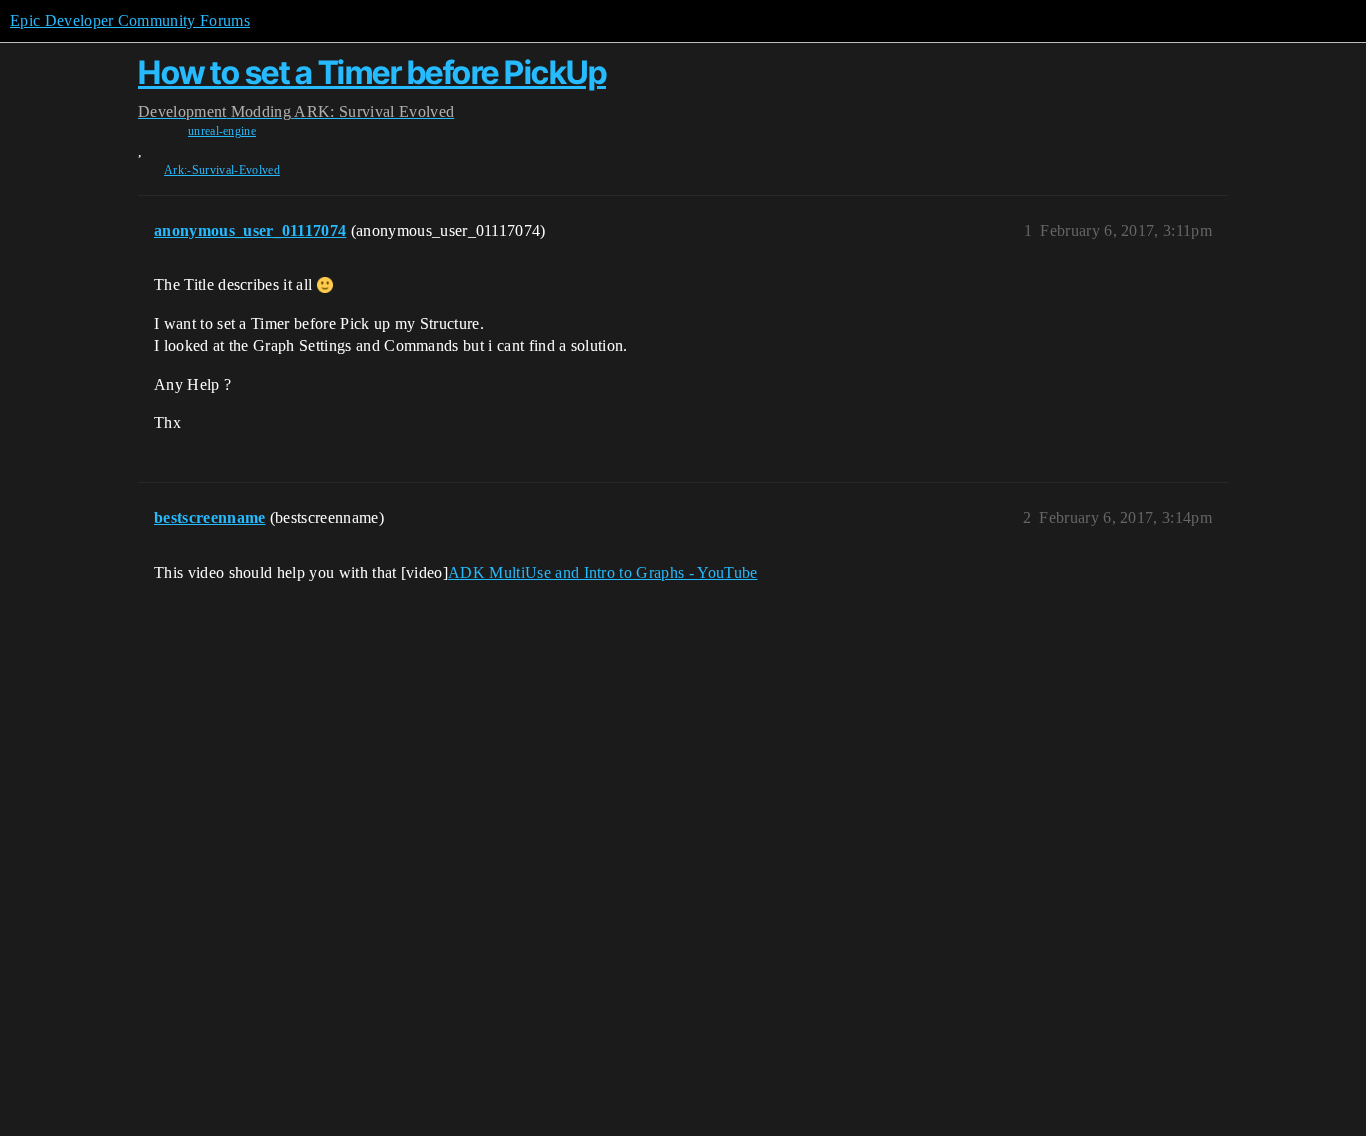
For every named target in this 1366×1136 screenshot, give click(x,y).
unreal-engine (222, 131)
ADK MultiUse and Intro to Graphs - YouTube (602, 572)
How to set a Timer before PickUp (372, 72)
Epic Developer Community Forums (130, 20)
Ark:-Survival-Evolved (222, 170)
